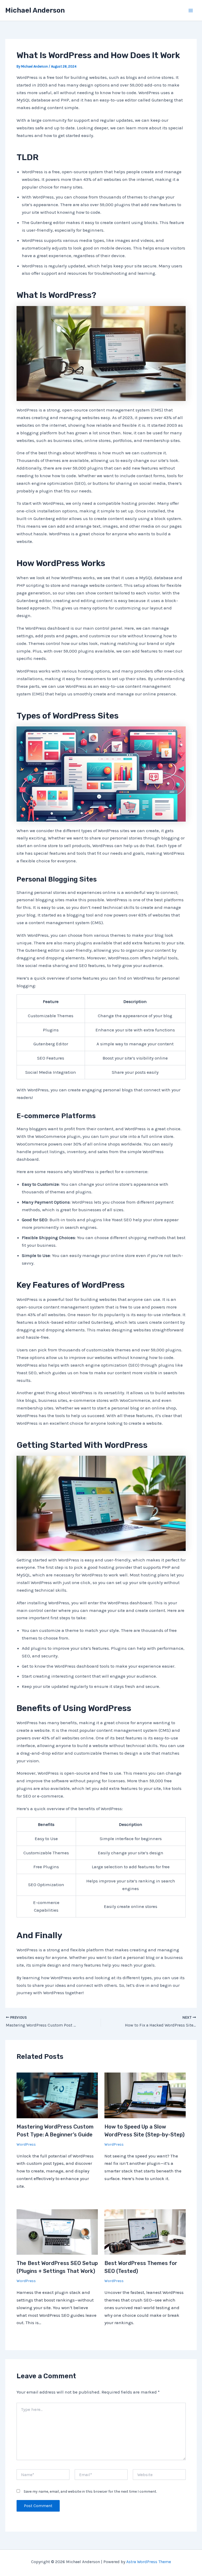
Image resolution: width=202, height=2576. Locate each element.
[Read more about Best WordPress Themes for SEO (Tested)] (145, 2232)
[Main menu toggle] (191, 11)
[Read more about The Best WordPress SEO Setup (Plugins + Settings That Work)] (57, 2232)
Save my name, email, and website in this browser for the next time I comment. (90, 2491)
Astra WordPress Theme (149, 2562)
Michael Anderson (35, 10)
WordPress (26, 2144)
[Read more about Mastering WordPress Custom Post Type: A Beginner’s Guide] (57, 2095)
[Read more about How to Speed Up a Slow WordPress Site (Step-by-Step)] (145, 2095)
